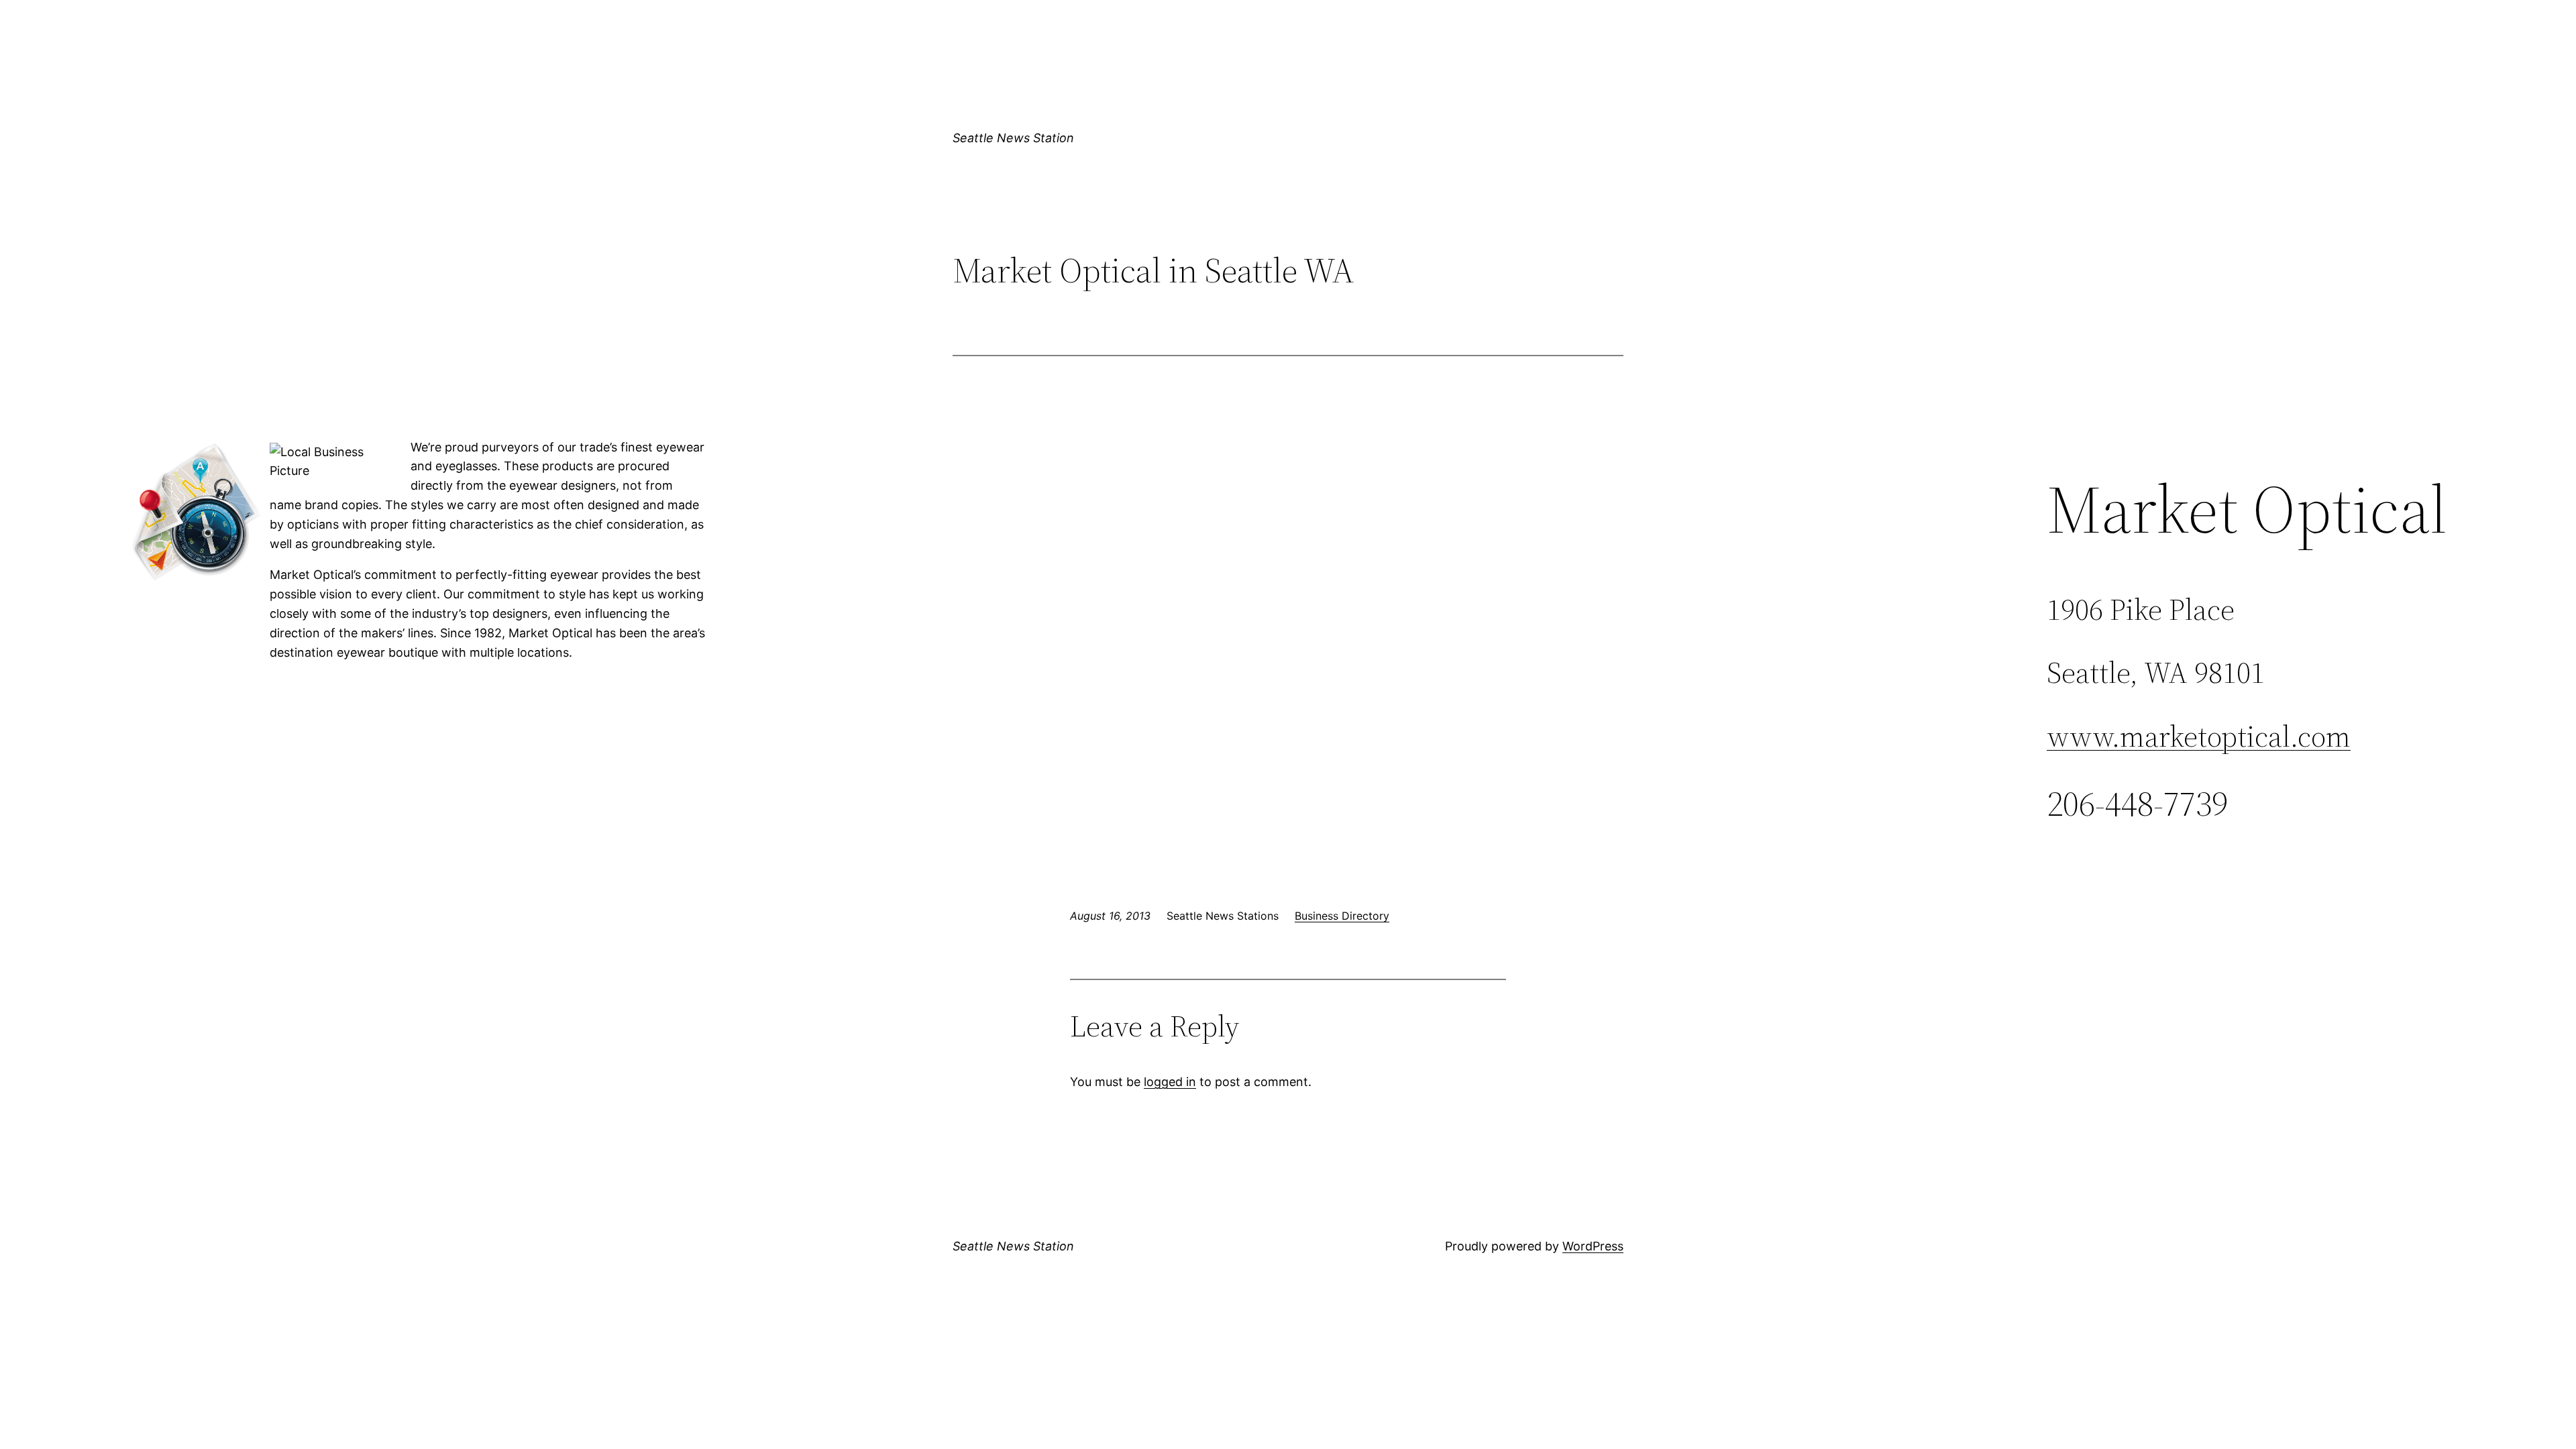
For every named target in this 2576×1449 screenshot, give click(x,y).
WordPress (1593, 1246)
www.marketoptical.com (2199, 736)
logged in (1170, 1082)
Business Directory (1342, 916)
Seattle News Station (1013, 138)
